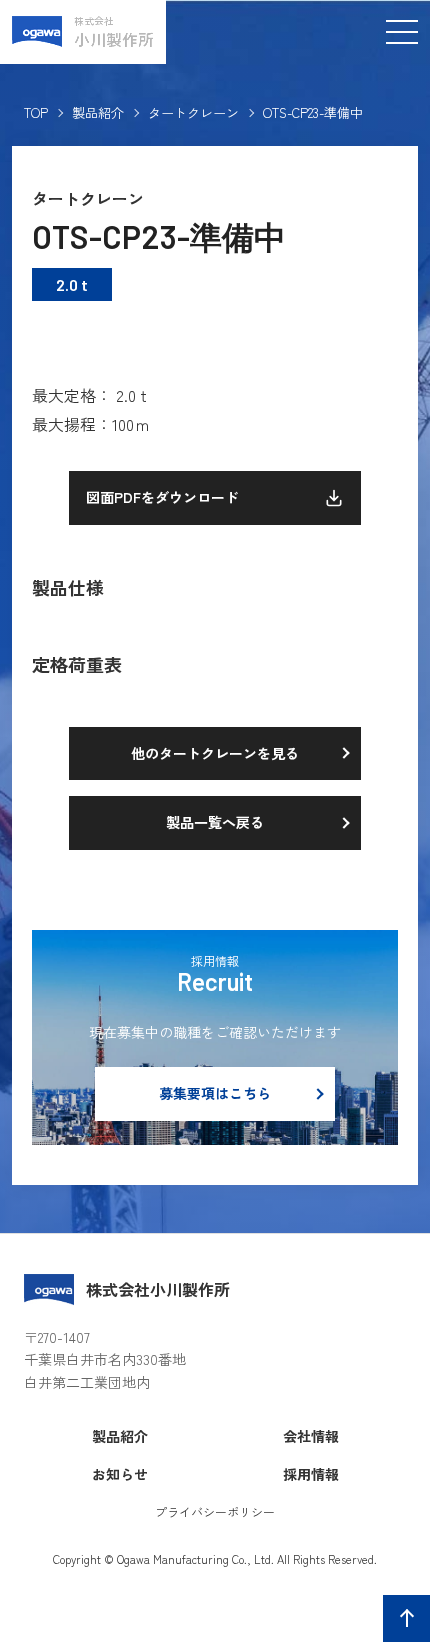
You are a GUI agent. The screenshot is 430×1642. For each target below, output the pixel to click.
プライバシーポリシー (215, 1511)
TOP (36, 113)
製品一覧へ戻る (215, 822)
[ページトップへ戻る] (406, 1618)
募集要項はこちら (215, 1093)
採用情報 (311, 1474)
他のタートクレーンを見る (215, 753)
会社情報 (311, 1436)
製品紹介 (98, 113)
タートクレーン (193, 113)
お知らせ (120, 1474)
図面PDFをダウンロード (162, 497)
